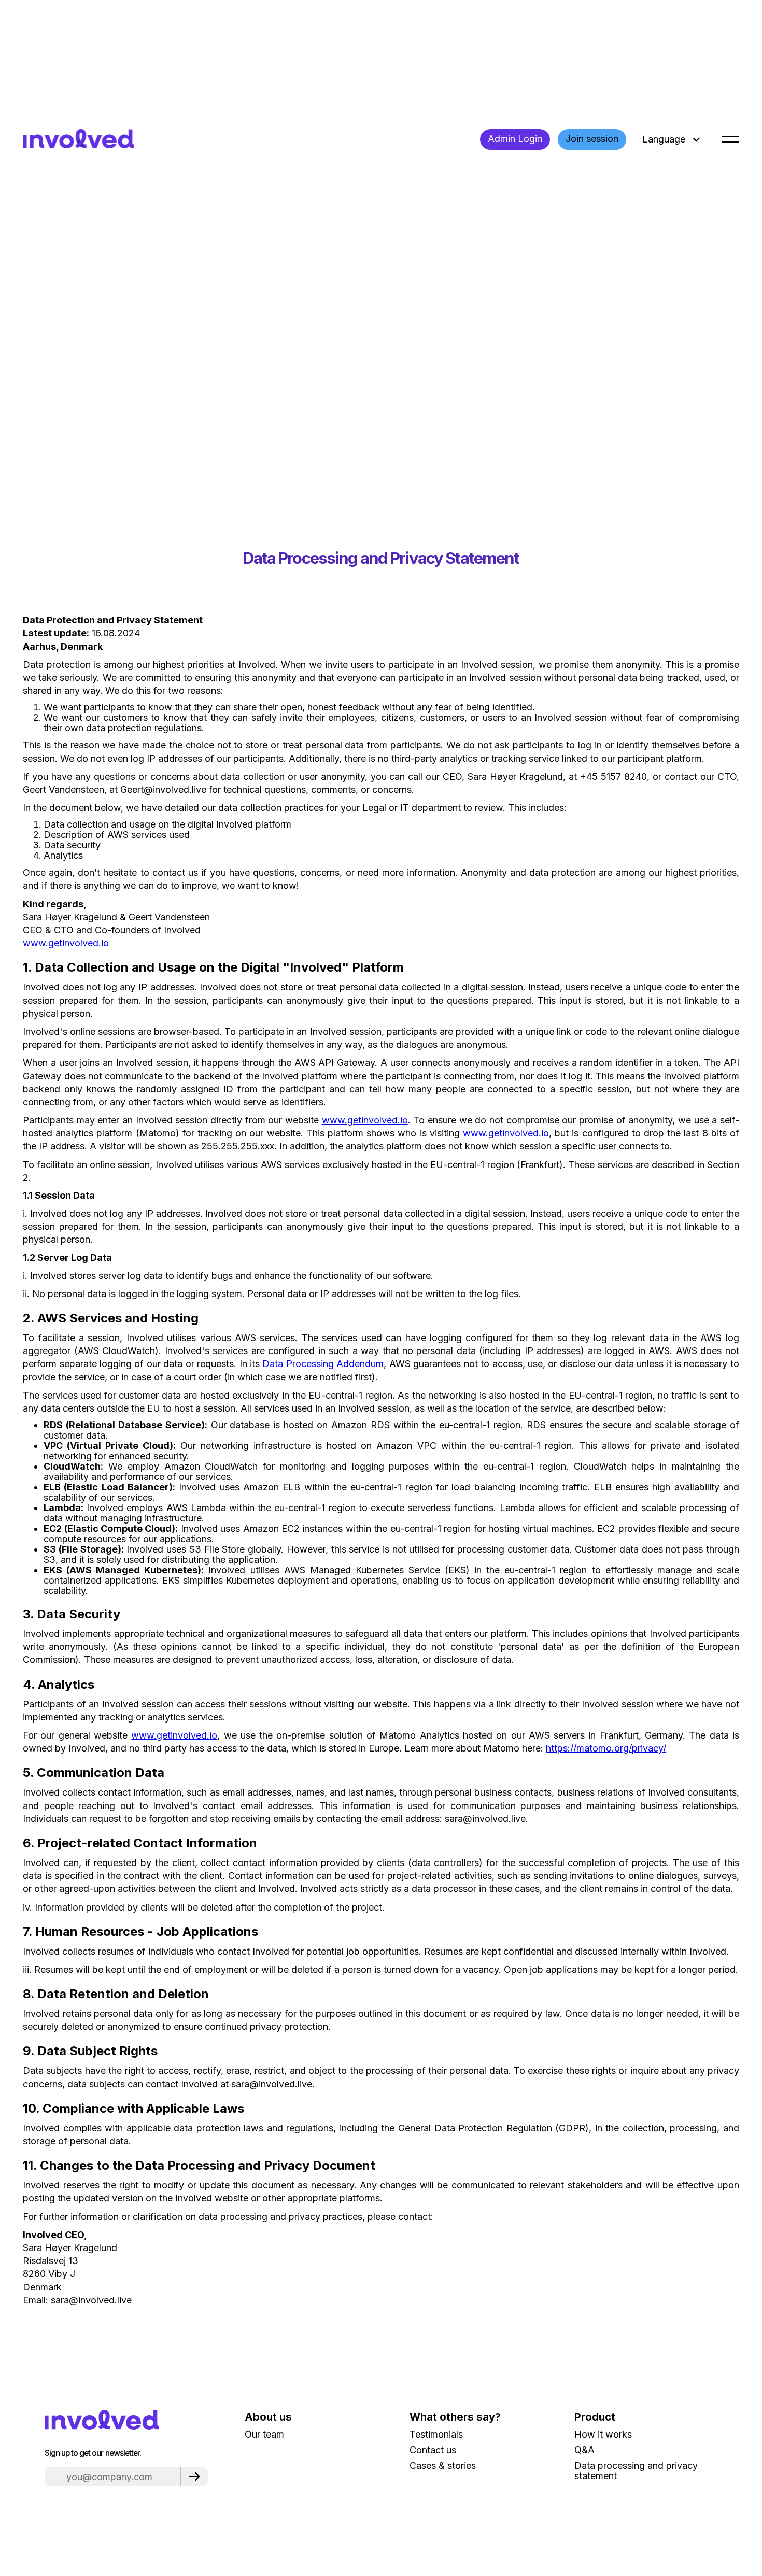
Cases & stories (443, 2466)
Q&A (584, 2450)
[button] (670, 139)
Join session (592, 139)
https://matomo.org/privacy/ (606, 1748)
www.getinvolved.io (66, 943)
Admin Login (515, 139)
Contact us (433, 2450)
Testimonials (436, 2435)
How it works (603, 2435)
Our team (264, 2435)
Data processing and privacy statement (636, 2471)
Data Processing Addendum (323, 1364)
